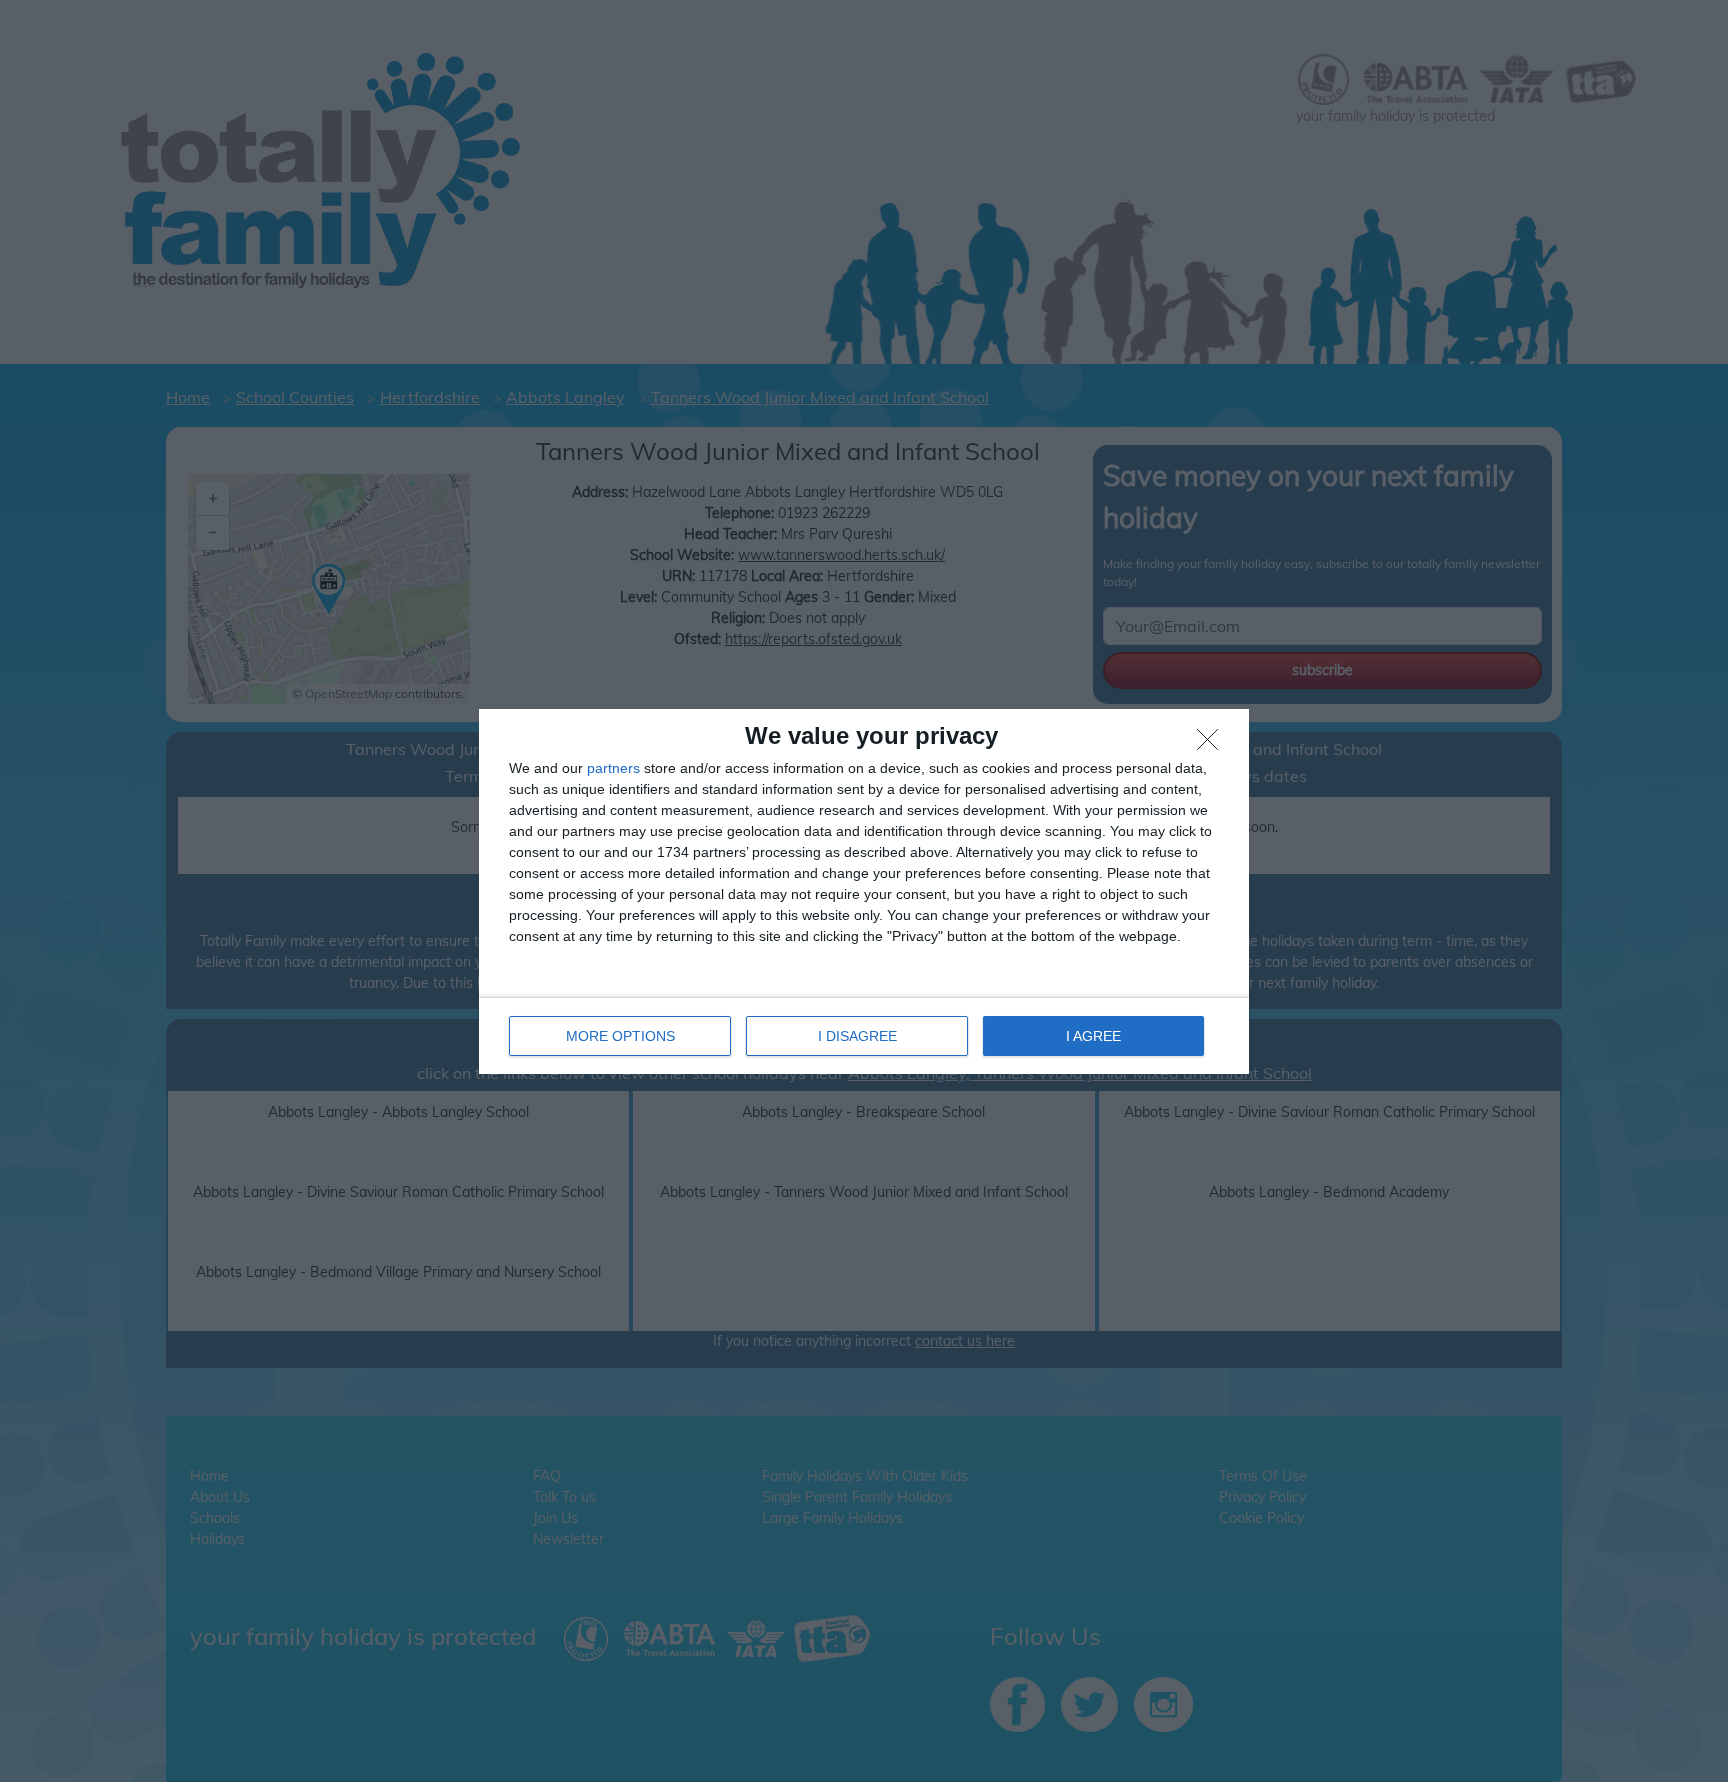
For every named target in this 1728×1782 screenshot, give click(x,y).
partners (613, 768)
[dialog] (864, 891)
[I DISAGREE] (1213, 745)
